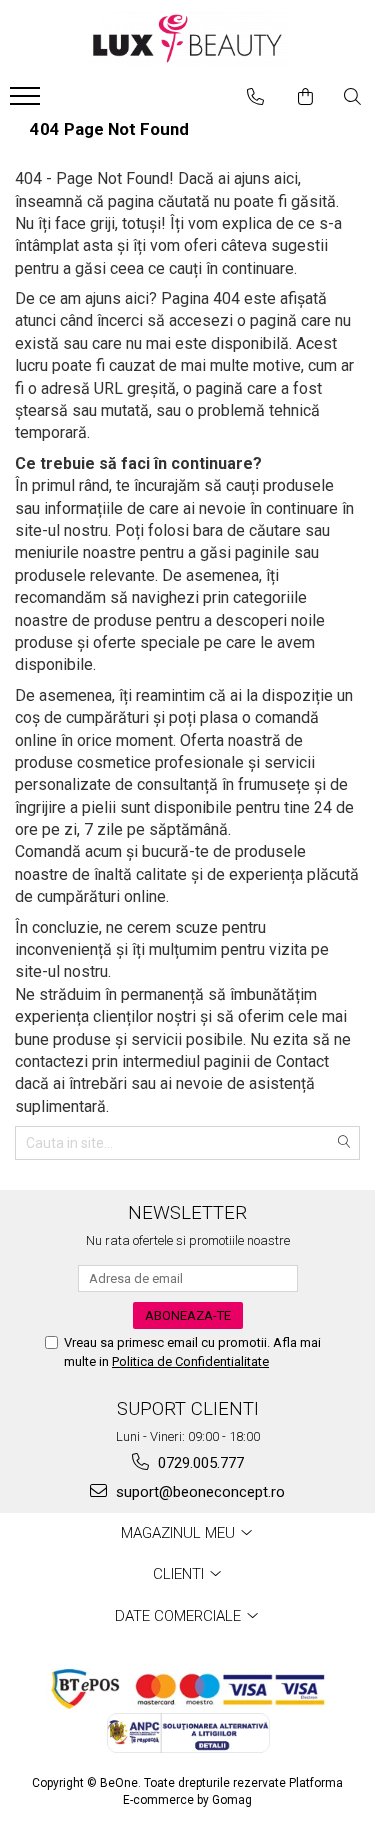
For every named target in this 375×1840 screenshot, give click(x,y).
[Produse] (27, 102)
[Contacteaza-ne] (255, 97)
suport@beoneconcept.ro (198, 1492)
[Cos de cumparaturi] (305, 97)
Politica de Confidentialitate (190, 1361)
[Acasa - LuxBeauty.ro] (188, 38)
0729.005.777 (199, 1463)
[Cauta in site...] (352, 97)
